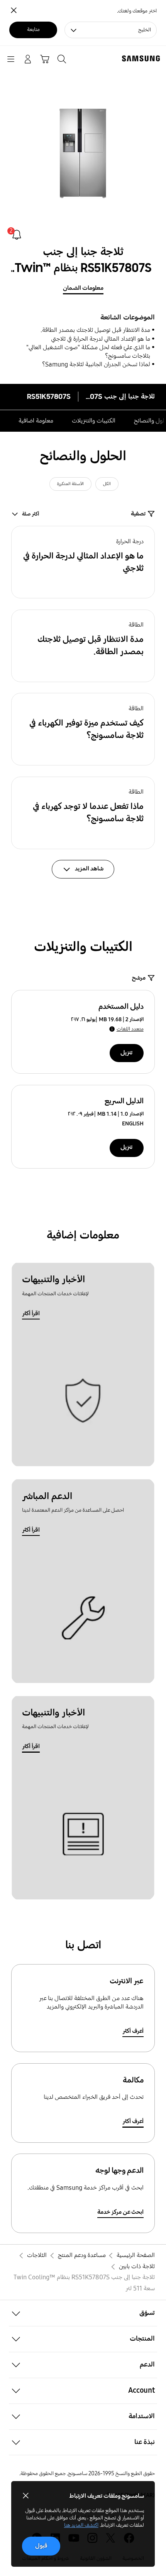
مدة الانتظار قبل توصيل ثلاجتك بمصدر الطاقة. (95, 330)
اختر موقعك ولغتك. (137, 11)
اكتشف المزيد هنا (81, 2525)
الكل (107, 484)
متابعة (33, 30)
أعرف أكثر (133, 2031)
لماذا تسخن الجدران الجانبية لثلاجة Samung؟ (96, 364)
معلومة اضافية (36, 421)
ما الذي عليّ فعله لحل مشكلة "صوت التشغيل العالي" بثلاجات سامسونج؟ (88, 352)
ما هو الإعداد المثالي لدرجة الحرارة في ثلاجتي (101, 339)
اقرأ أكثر (31, 1313)
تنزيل (126, 1053)
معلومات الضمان (83, 288)
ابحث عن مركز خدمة (120, 2212)
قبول (41, 2546)
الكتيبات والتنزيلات (94, 421)
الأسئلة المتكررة (70, 484)
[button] (83, 562)
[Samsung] (142, 58)
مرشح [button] (139, 978)
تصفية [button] (138, 514)
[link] (17, 235)
